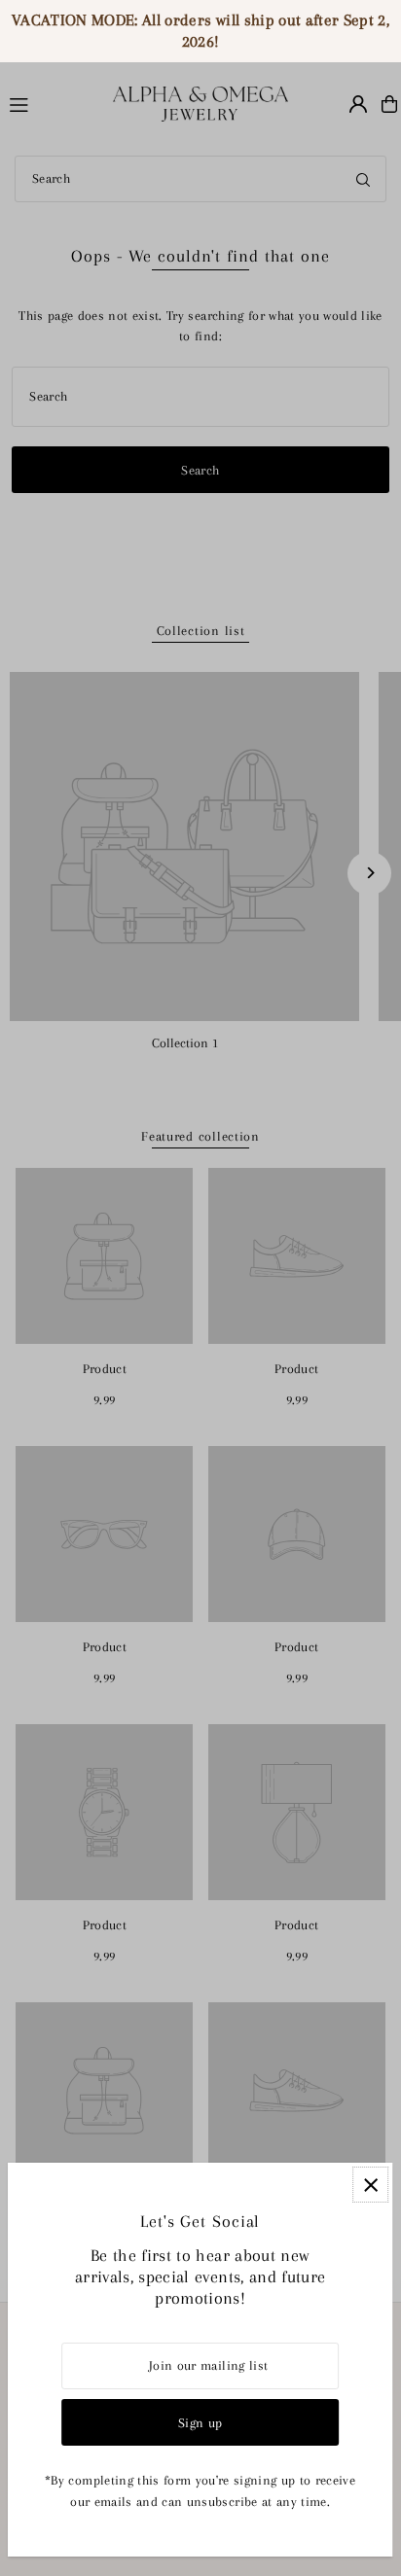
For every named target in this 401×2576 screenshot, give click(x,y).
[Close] (370, 2185)
